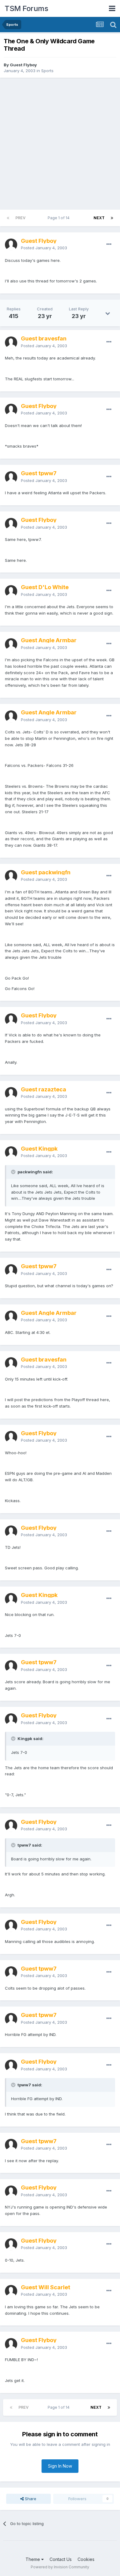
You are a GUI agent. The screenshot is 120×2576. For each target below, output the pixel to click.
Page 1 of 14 (60, 218)
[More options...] (109, 244)
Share (30, 2499)
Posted (44, 248)
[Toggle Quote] (14, 1172)
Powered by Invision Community (60, 2567)
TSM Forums (26, 8)
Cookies (86, 2559)
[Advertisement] (60, 144)
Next (99, 218)
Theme (33, 2559)
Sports (47, 71)
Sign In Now (60, 2466)
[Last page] (112, 218)
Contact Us (61, 2559)
